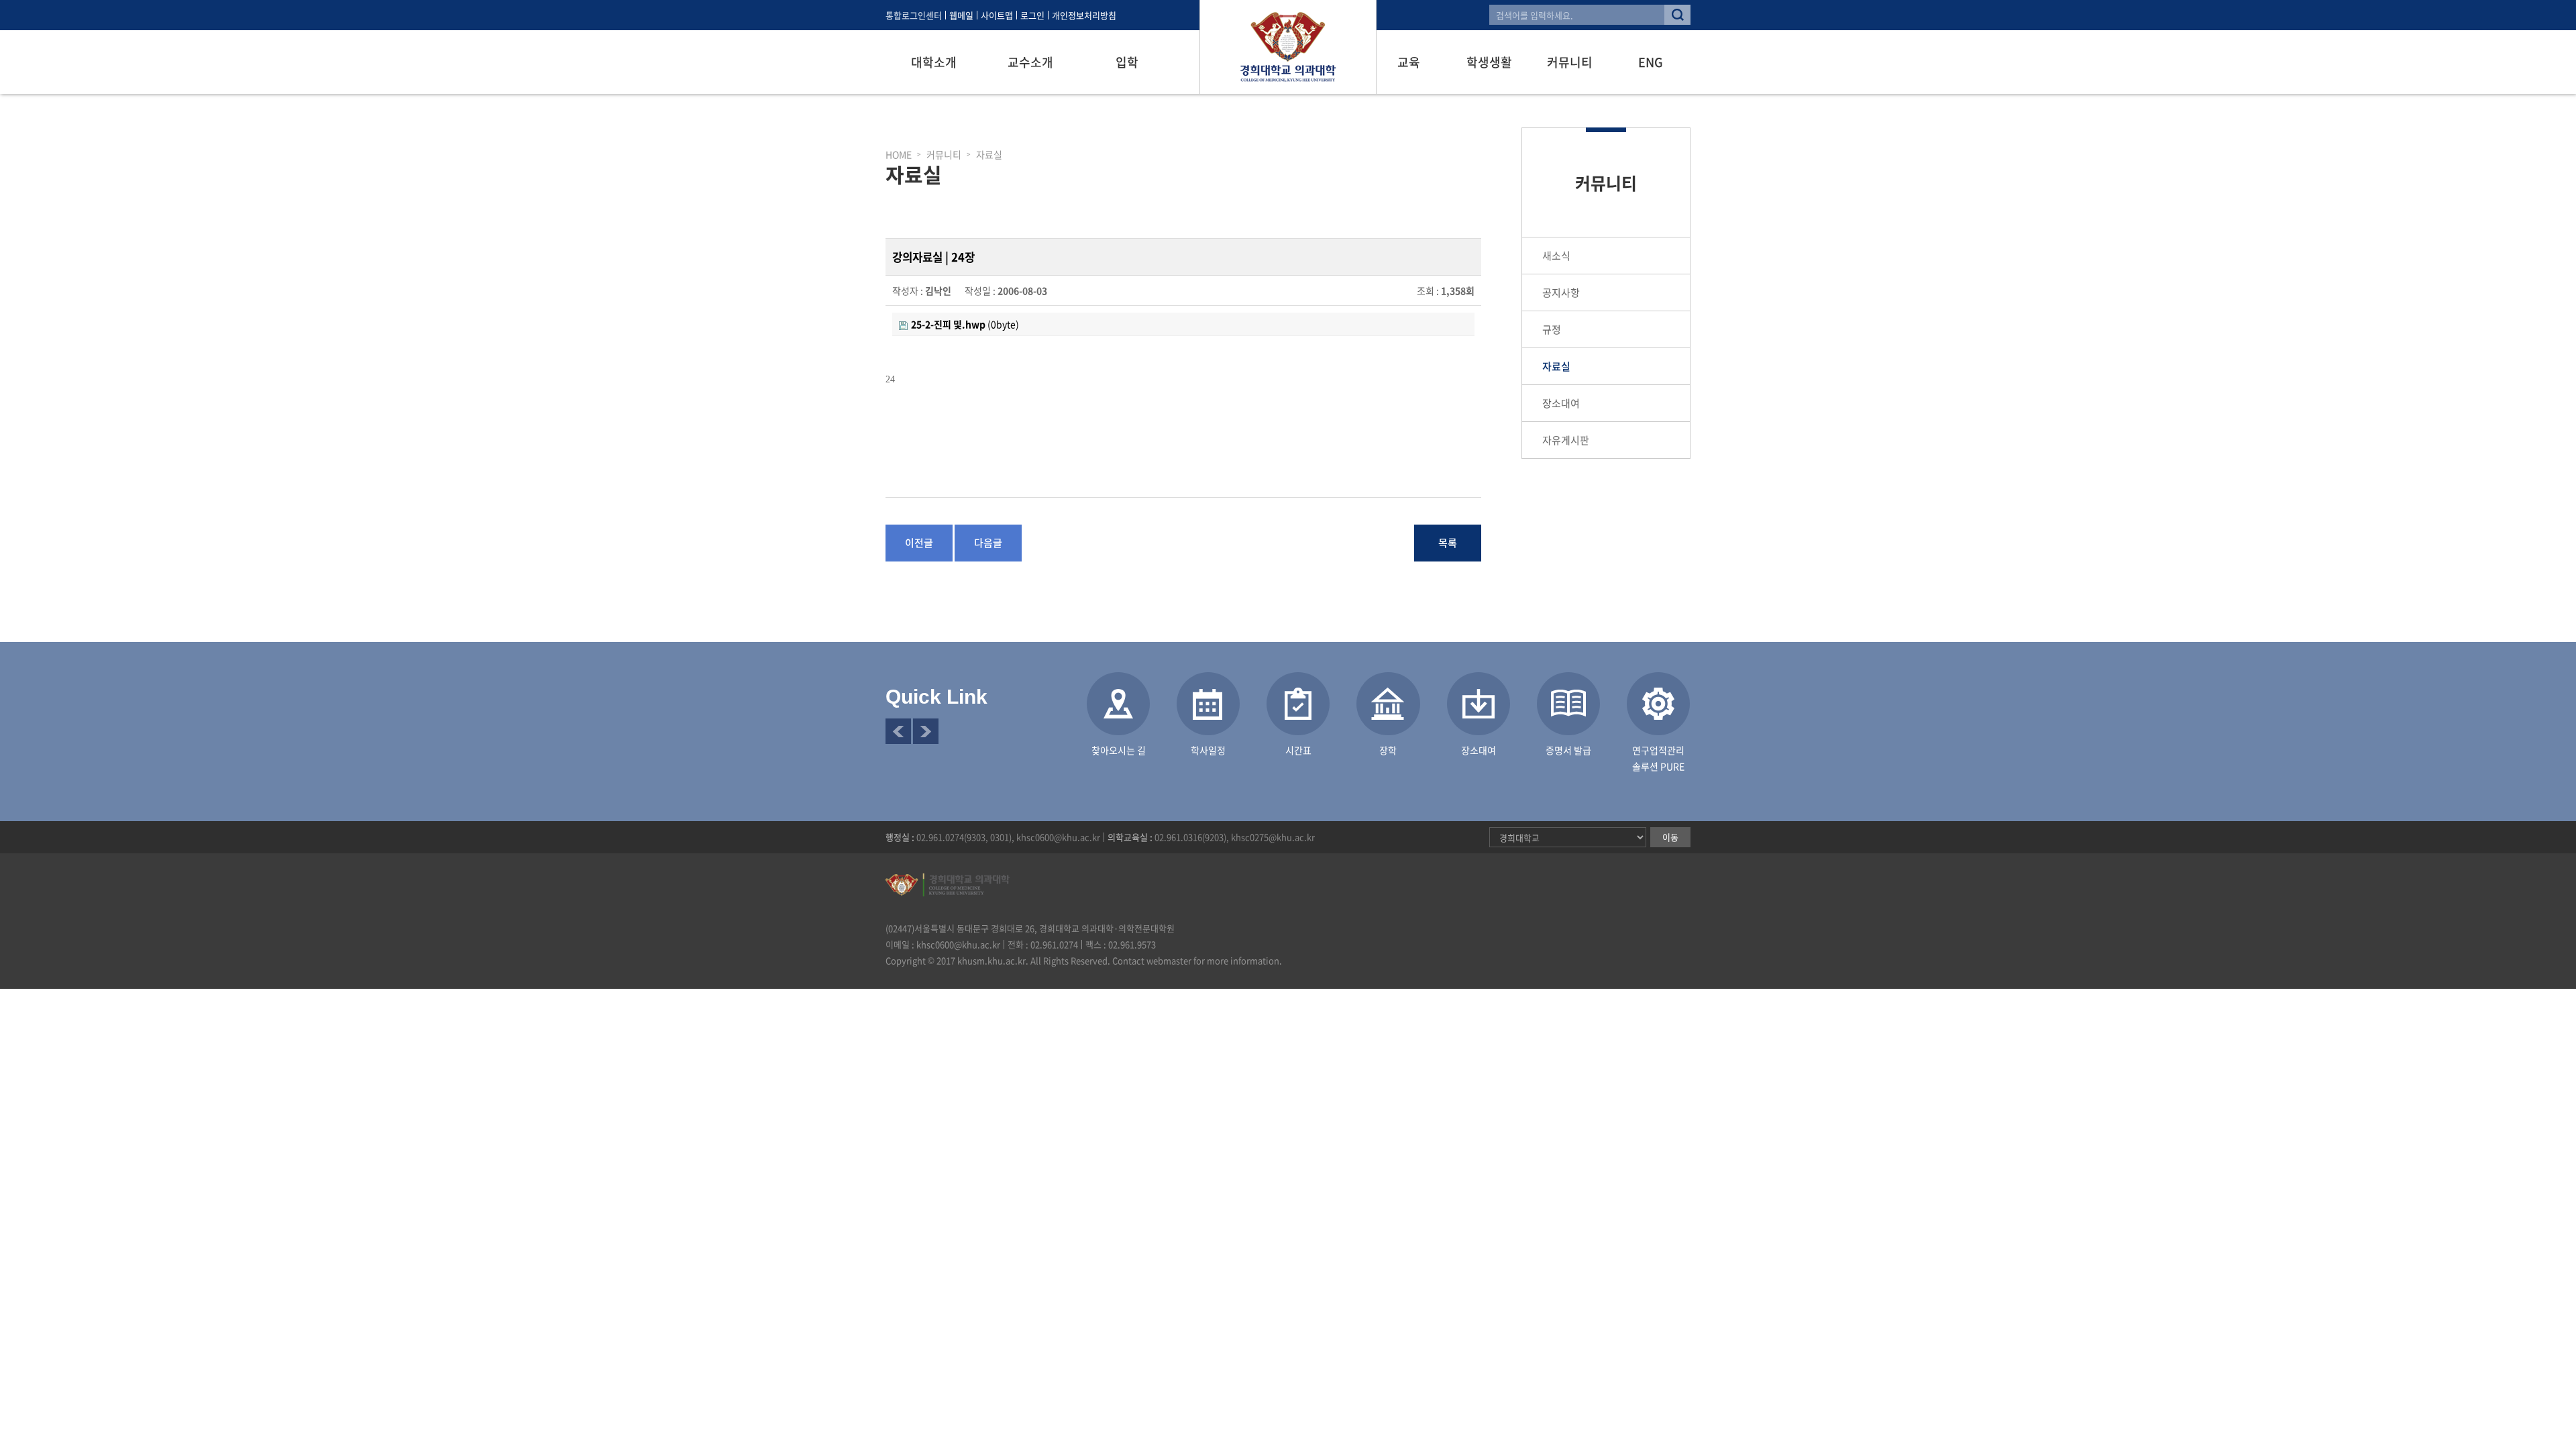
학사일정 (1208, 750)
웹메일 (961, 15)
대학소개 (934, 62)
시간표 (1298, 750)
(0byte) (965, 324)
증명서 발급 (1568, 750)
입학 (1127, 62)
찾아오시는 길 (1119, 750)
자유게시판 (1566, 440)
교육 (1409, 62)
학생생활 (1489, 62)
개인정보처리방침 (1084, 15)
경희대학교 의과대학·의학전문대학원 (1288, 47)
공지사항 (1561, 292)
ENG (1651, 62)
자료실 (1556, 366)
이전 (898, 731)
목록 (1448, 543)
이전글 (919, 543)
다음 (926, 731)
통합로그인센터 (914, 15)
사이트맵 (997, 15)
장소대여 (1561, 403)
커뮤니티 (1570, 62)
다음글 (988, 543)
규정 (1552, 329)
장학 (1388, 750)
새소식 (1556, 256)
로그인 (1032, 15)
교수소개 (1030, 62)
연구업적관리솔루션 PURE (1658, 758)
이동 (1670, 837)
